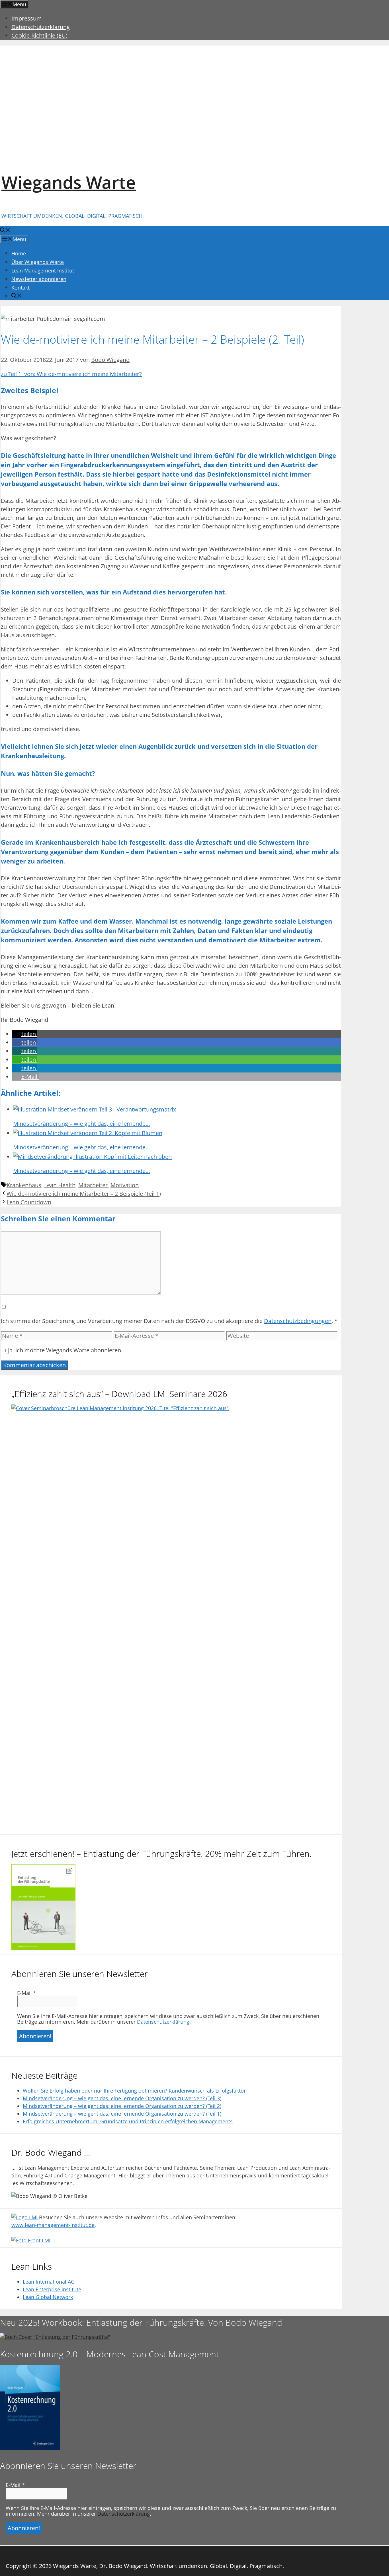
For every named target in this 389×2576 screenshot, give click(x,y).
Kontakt (21, 288)
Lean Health (60, 1185)
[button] (25, 1034)
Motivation (125, 1185)
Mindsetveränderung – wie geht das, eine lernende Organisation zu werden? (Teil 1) (122, 2114)
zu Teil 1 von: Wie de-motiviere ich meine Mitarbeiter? (71, 374)
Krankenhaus (24, 1185)
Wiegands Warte (69, 182)
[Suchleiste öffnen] (5, 231)
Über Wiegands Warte (38, 262)
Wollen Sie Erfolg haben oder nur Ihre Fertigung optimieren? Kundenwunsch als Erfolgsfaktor (134, 2091)
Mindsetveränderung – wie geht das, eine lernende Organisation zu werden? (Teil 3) (122, 2098)
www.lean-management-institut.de (53, 2225)
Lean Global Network (48, 2297)
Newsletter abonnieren (39, 279)
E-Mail (27, 1993)
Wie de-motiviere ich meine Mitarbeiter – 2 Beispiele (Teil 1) (84, 1194)
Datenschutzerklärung (41, 27)
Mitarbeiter (93, 1185)
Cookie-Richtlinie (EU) (39, 35)
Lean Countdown (29, 1202)
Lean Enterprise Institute (52, 2289)
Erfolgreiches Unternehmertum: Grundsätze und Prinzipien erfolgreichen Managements (128, 2121)
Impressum (27, 18)
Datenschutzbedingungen (298, 1321)
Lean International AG (49, 2282)
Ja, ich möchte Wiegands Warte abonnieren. (65, 1350)
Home (19, 253)
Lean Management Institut (43, 270)
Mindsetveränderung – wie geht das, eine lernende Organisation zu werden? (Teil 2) (122, 2106)
